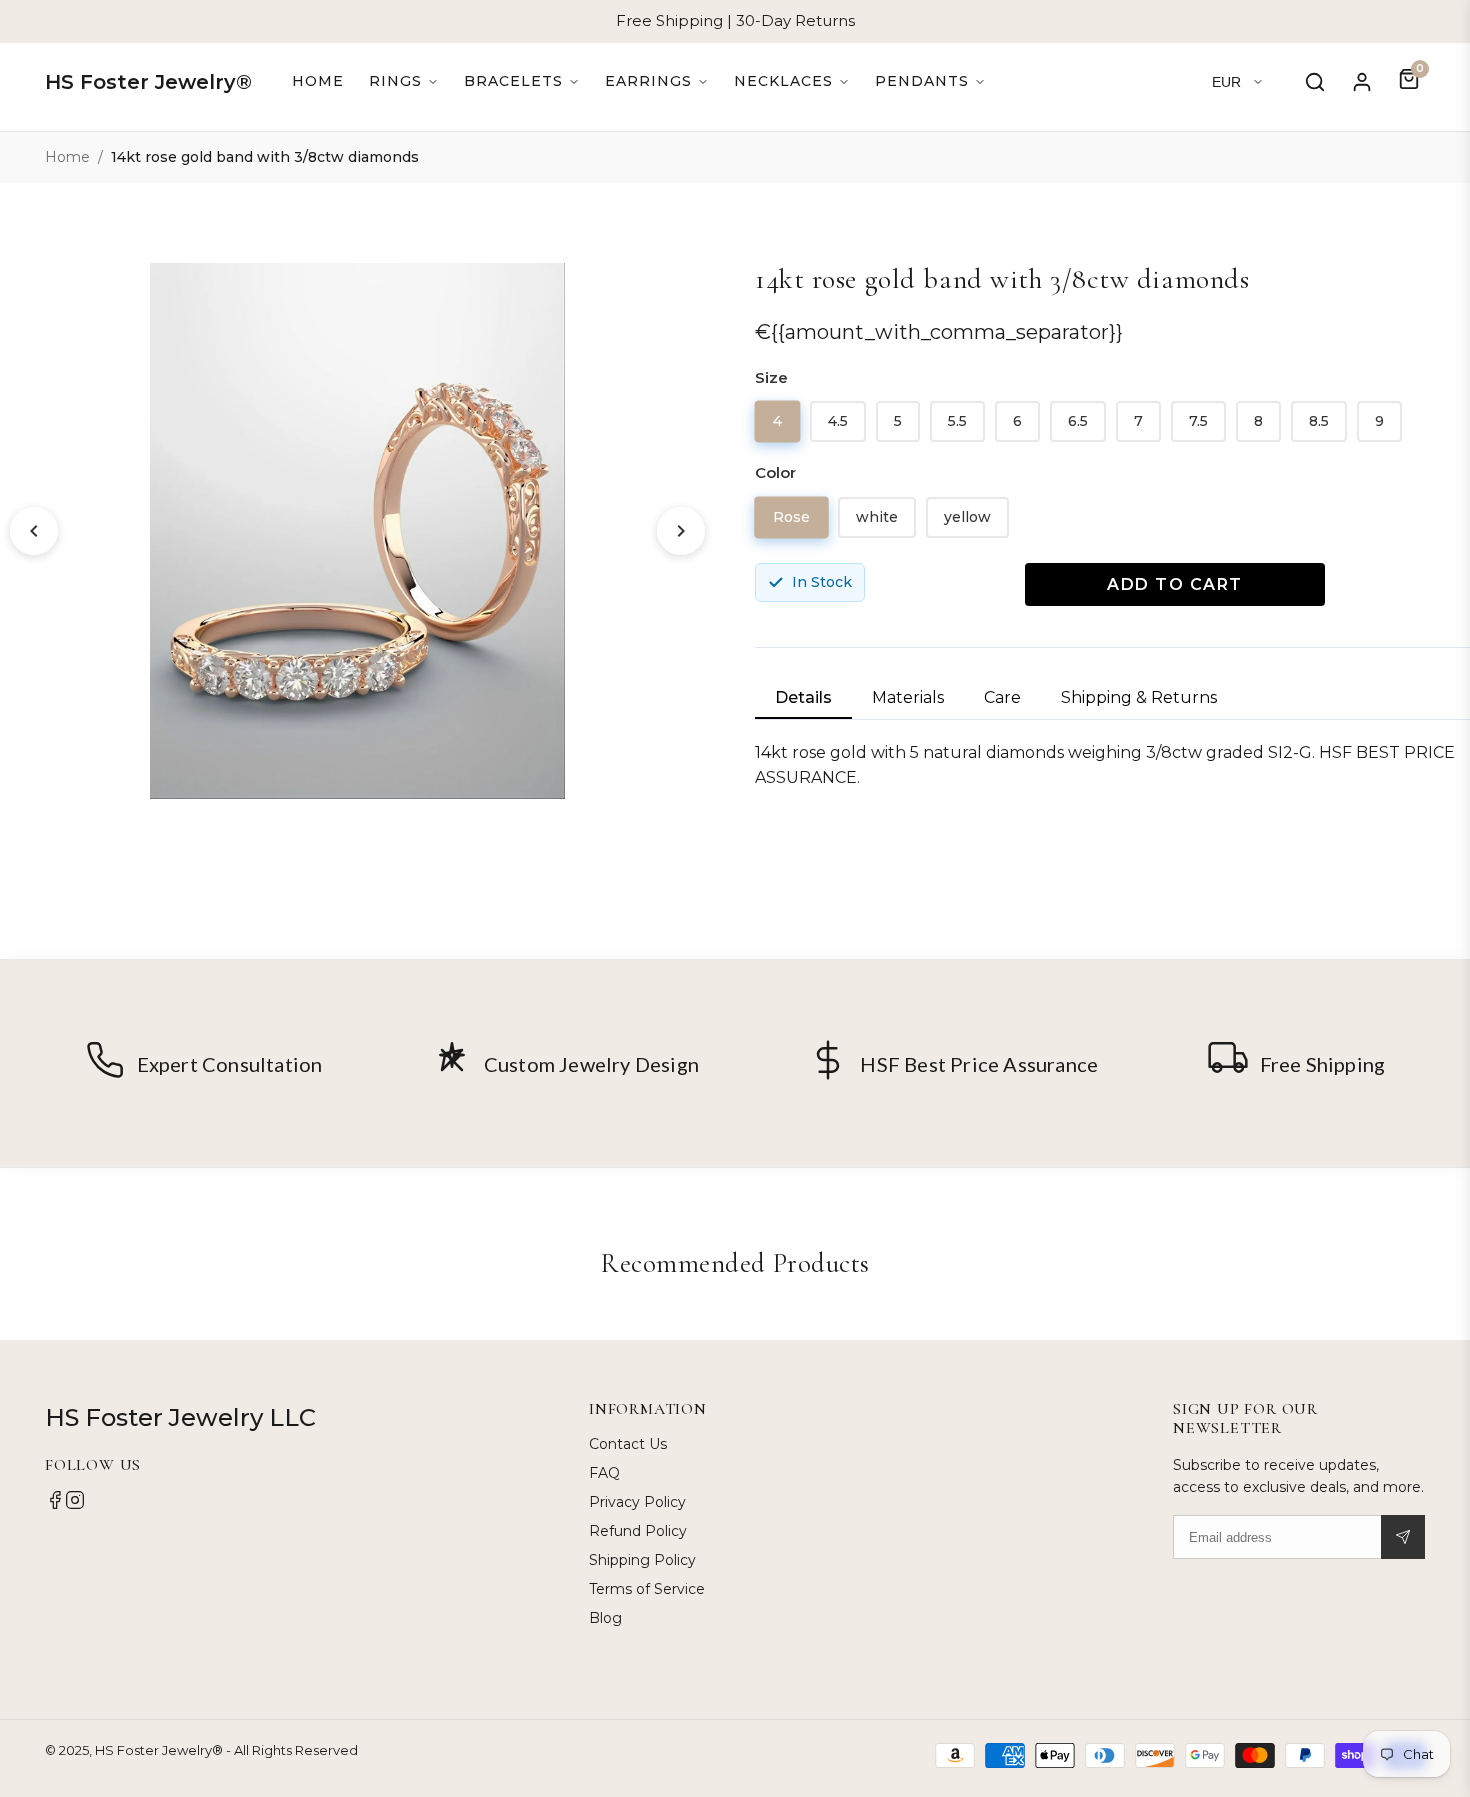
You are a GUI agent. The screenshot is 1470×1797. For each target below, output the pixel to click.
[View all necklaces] (792, 81)
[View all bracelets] (522, 81)
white (877, 517)
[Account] (1362, 82)
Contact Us (628, 1444)
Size (771, 377)
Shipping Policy (642, 1560)
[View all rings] (404, 81)
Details (803, 697)
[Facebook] (55, 1505)
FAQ (604, 1473)
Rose (792, 516)
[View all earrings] (657, 81)
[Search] (1315, 82)
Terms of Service (647, 1589)
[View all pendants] (930, 81)
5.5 (957, 421)
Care (1002, 697)
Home (318, 81)
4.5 (838, 421)
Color (775, 472)
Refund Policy (638, 1531)
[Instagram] (75, 1505)
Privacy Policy (637, 1502)
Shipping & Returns (1139, 697)
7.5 (1198, 421)
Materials (908, 697)
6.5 (1078, 421)
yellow (967, 517)
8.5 (1319, 421)
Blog (605, 1618)
